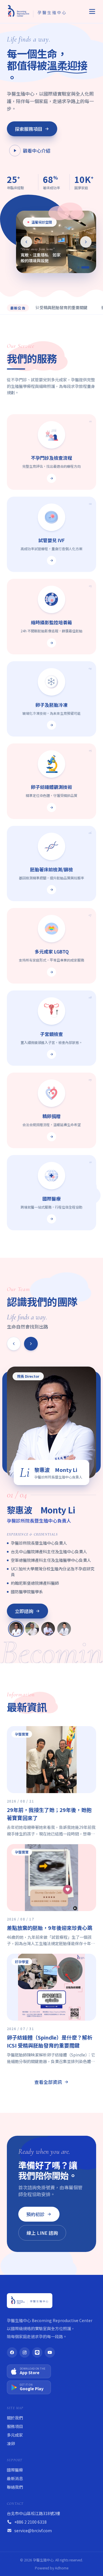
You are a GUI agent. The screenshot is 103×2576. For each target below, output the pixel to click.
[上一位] (14, 1344)
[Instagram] (25, 2352)
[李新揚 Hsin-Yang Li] (32, 1629)
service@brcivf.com (33, 2530)
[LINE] (37, 2352)
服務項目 (15, 2426)
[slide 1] (81, 267)
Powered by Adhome (52, 2568)
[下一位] (31, 1344)
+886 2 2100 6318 (30, 2522)
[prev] (26, 242)
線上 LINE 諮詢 (42, 2233)
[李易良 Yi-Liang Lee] (64, 1629)
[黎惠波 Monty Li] (16, 1629)
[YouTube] (50, 2352)
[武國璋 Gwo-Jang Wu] (48, 1629)
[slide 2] (88, 267)
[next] (86, 242)
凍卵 (11, 2443)
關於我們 (15, 2418)
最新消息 (15, 2478)
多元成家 (15, 2435)
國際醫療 (15, 2470)
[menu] (92, 11)
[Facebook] (12, 2352)
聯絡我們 (15, 2487)
